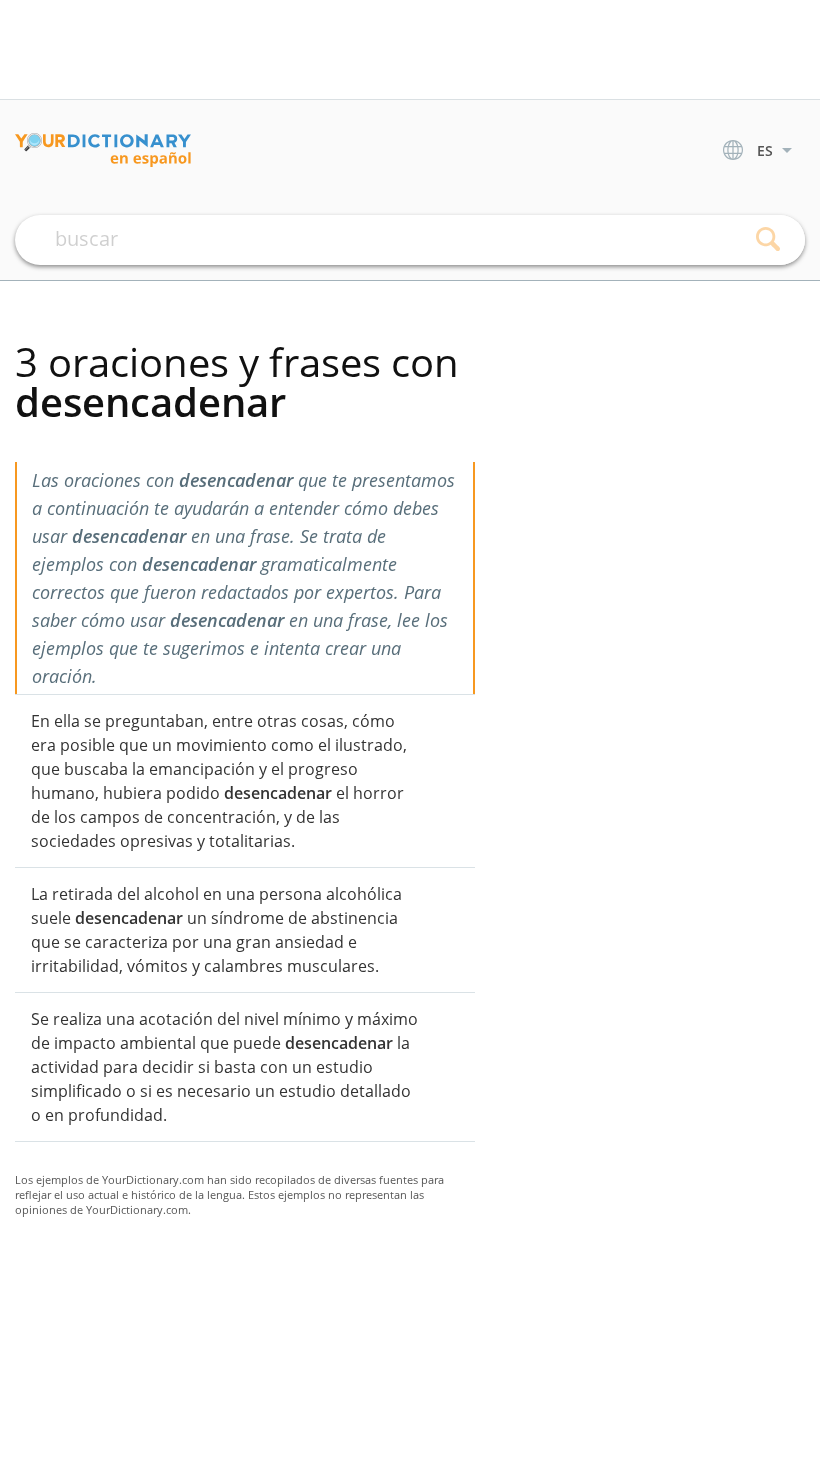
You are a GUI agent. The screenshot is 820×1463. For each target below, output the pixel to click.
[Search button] (767, 240)
